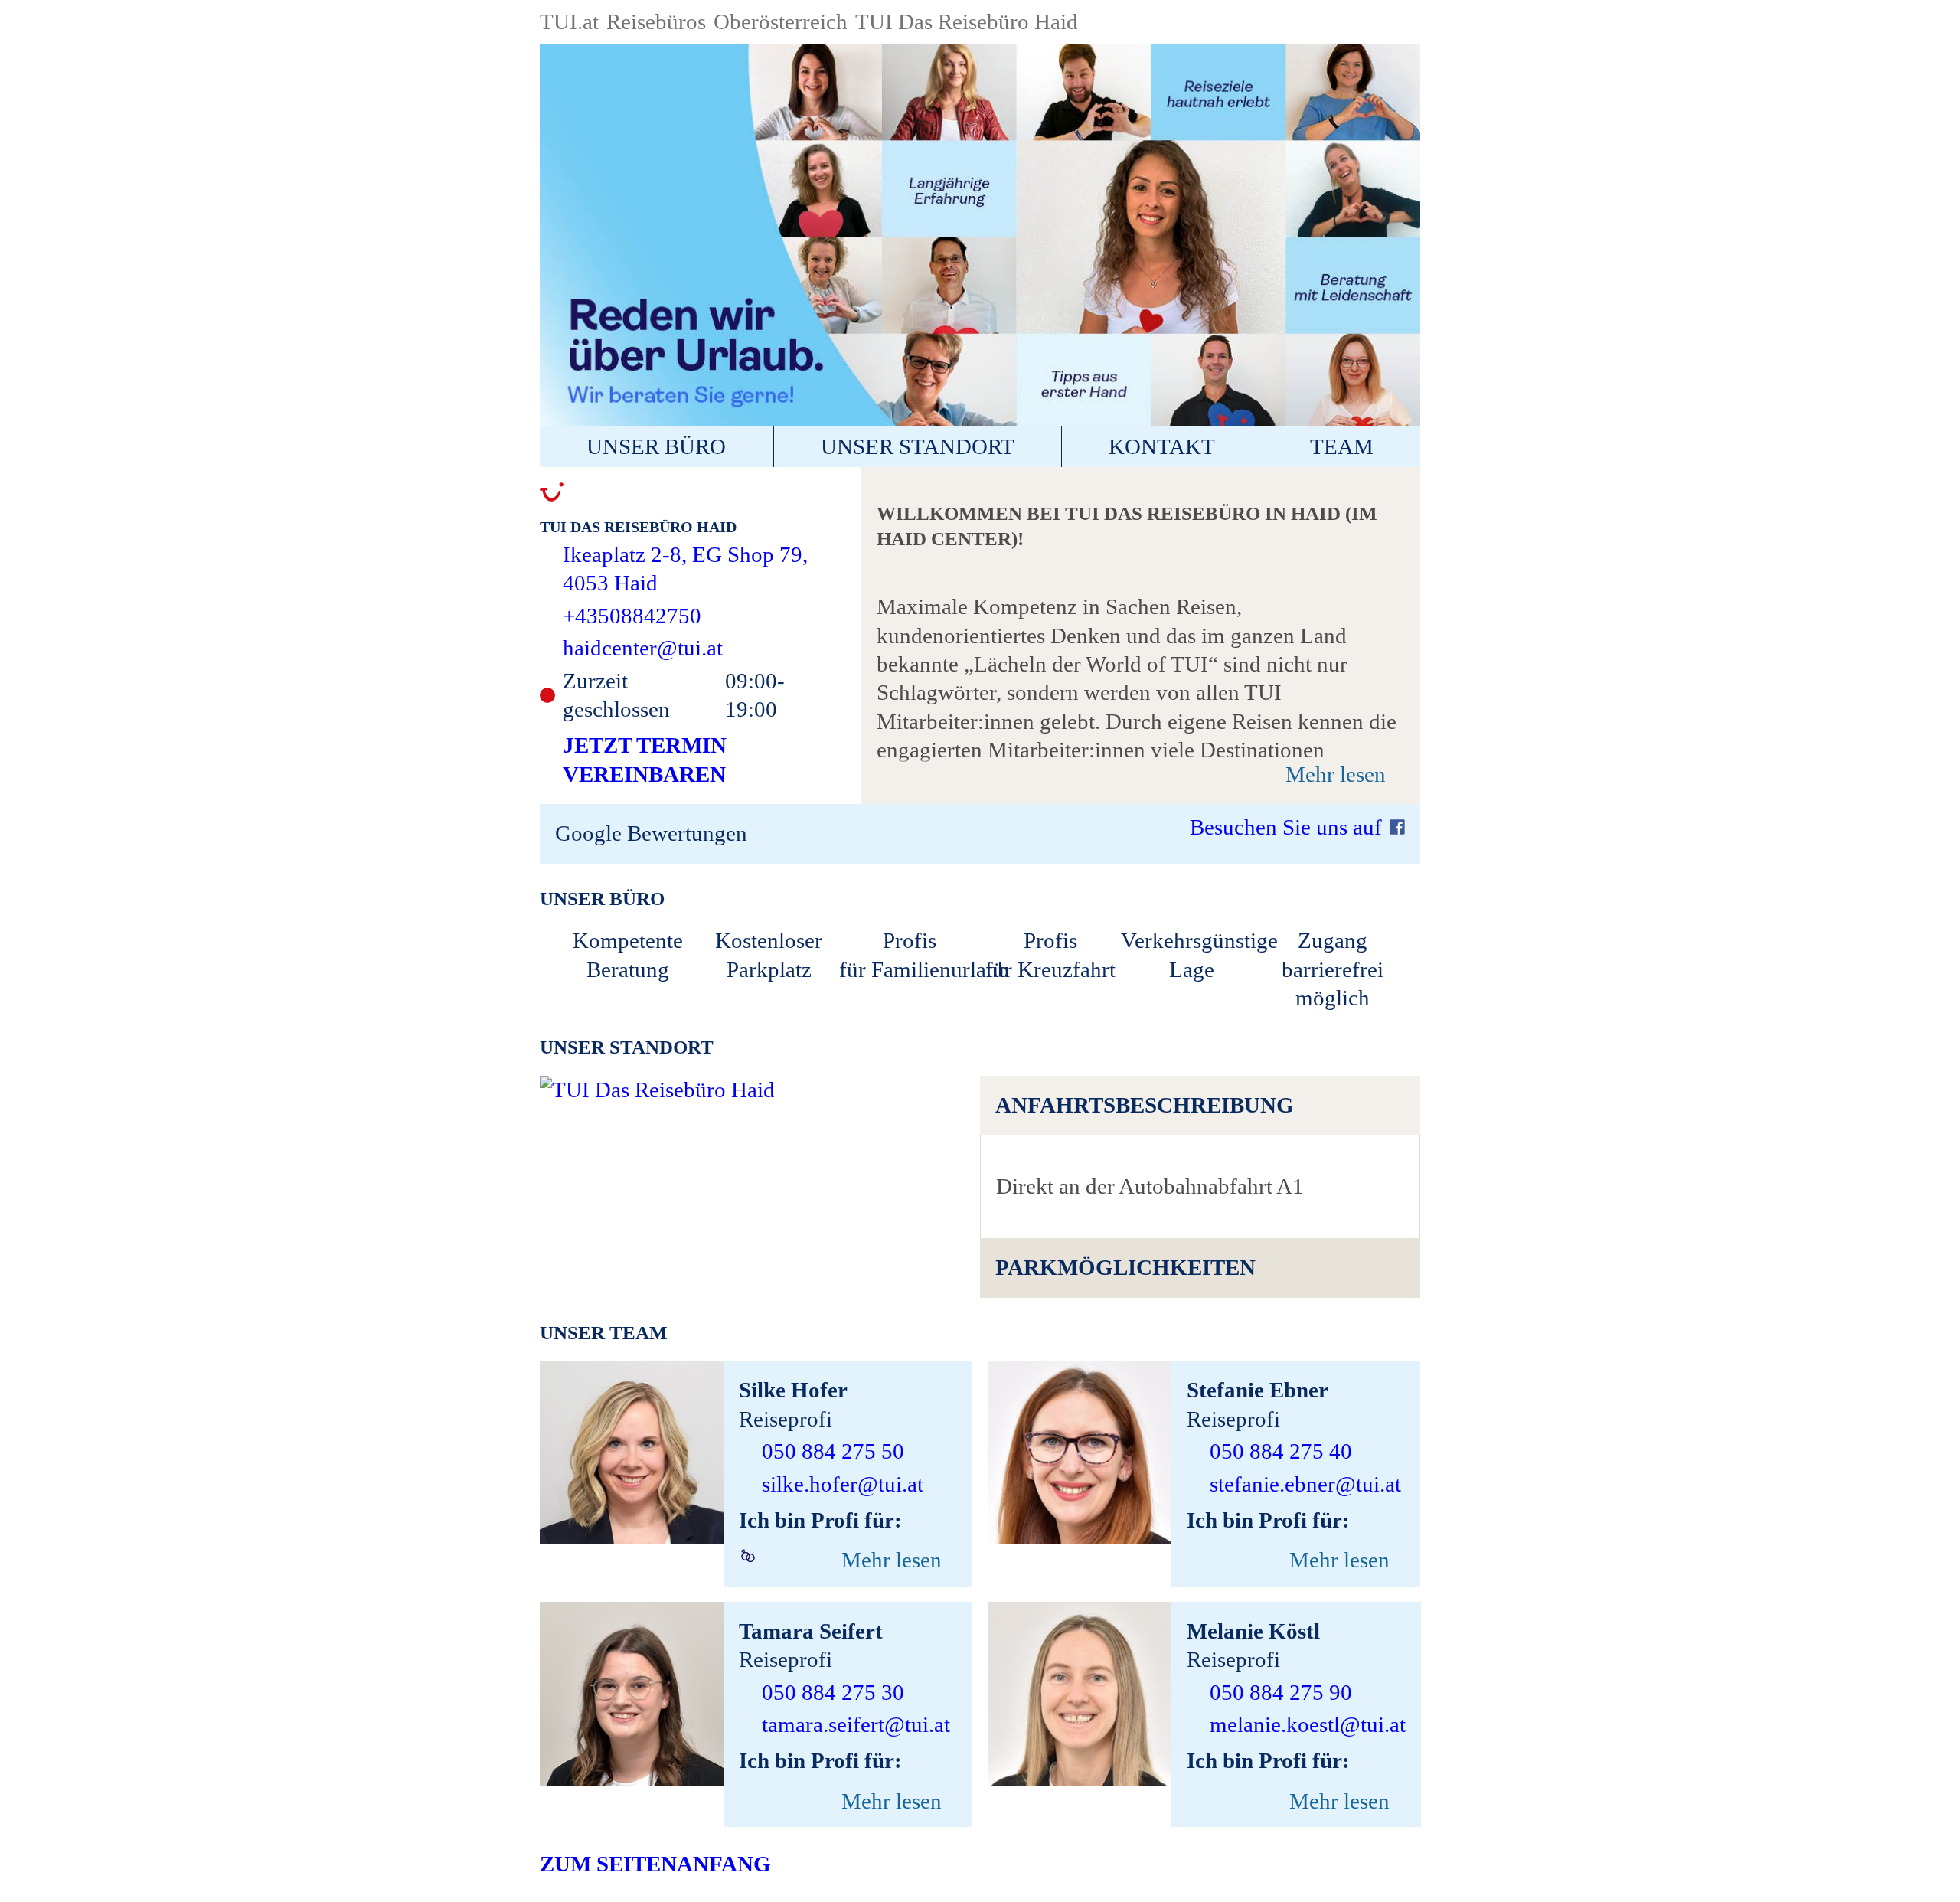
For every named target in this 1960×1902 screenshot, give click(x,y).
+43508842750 (632, 616)
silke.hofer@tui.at (843, 1484)
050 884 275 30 (833, 1692)
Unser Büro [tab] (656, 446)
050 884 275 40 (1281, 1451)
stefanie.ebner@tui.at (1305, 1484)
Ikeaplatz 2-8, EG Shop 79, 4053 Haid (685, 569)
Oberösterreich (781, 21)
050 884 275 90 (1281, 1692)
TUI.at (569, 21)
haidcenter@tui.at (643, 648)
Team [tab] (1342, 446)
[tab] (1200, 1105)
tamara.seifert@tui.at (856, 1724)
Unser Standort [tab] (918, 446)
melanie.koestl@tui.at (1308, 1724)
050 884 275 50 (833, 1451)
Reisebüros (656, 21)
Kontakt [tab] (1162, 446)
